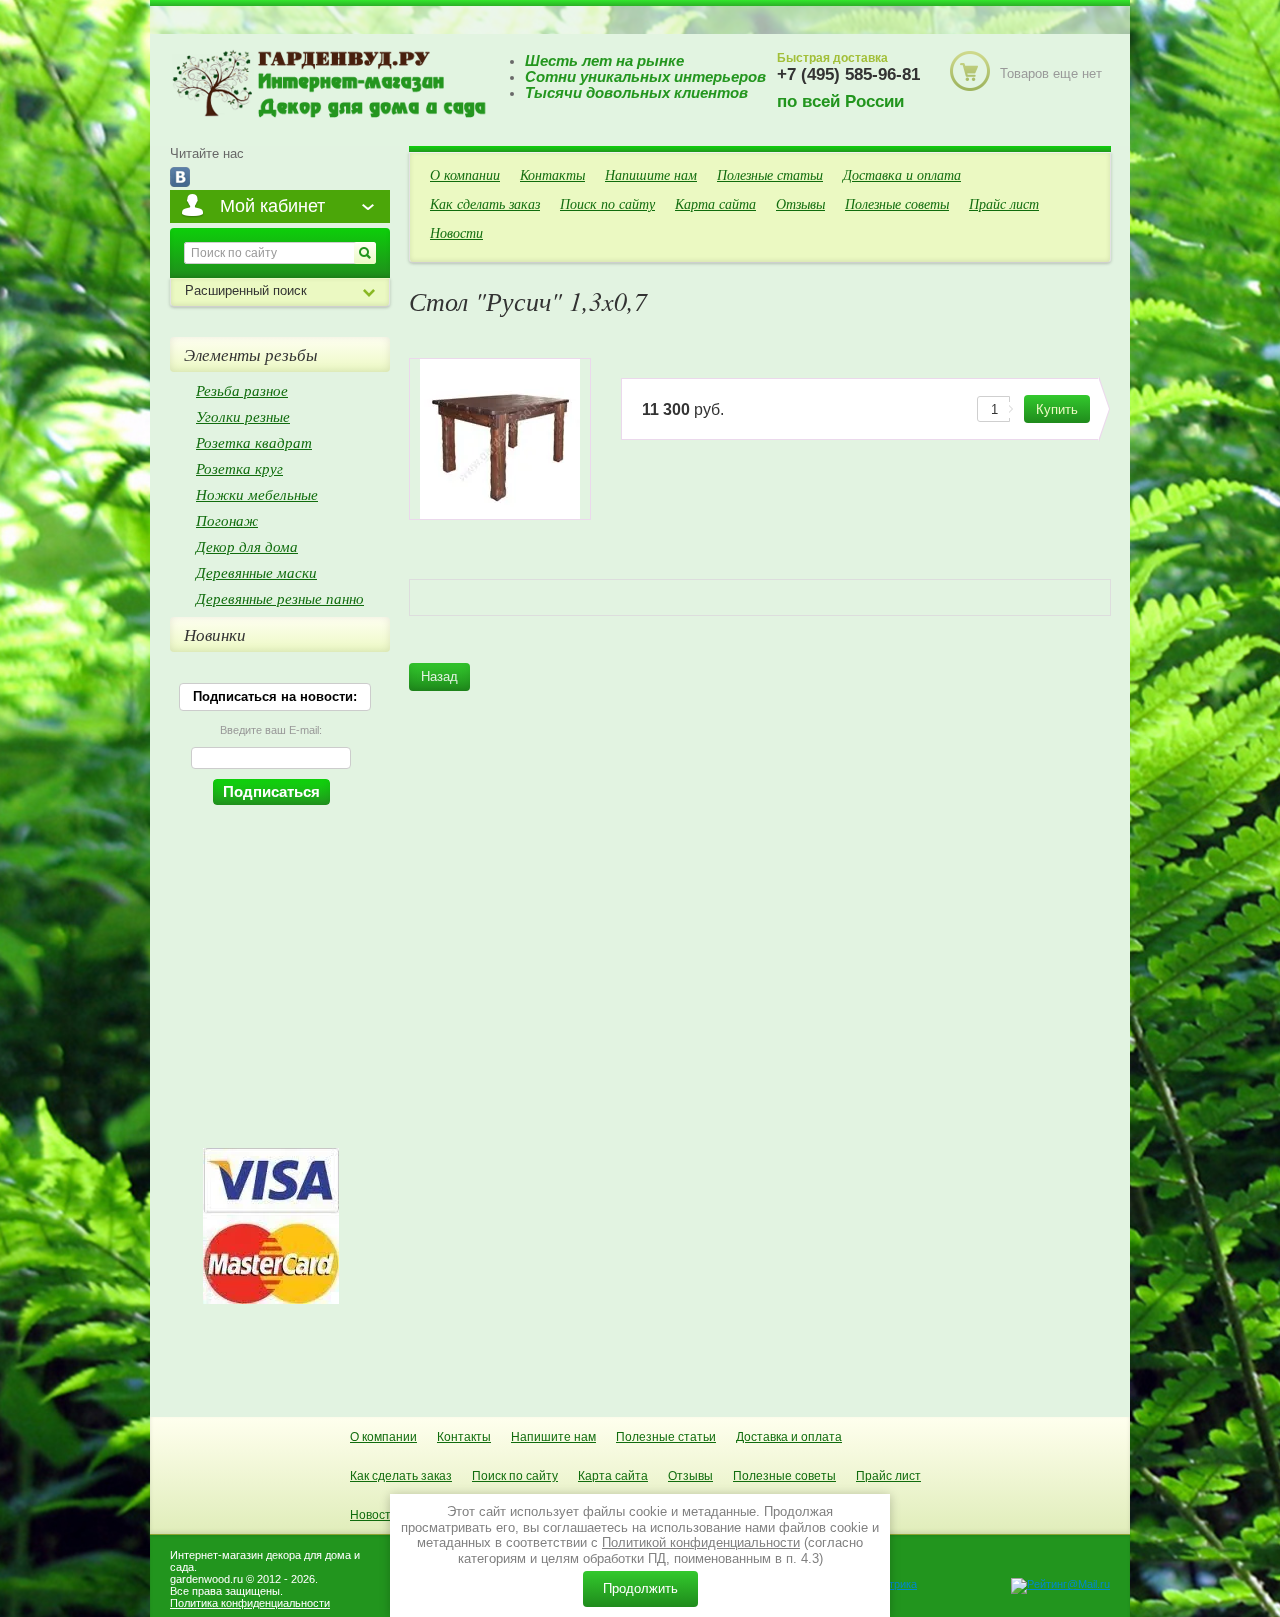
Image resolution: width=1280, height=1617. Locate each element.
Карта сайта (715, 203)
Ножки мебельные (257, 494)
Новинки (215, 634)
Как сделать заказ (485, 203)
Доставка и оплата (902, 174)
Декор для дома (247, 546)
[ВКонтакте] (180, 178)
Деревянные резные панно (280, 598)
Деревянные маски (256, 572)
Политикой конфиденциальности (701, 1542)
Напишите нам (651, 174)
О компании (465, 174)
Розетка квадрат (254, 442)
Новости (456, 232)
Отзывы (800, 203)
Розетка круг (239, 468)
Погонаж (227, 520)
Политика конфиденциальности (250, 1603)
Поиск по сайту (607, 203)
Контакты (552, 174)
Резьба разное (242, 390)
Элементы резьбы (251, 354)
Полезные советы (897, 203)
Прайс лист (1004, 203)
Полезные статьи (770, 174)
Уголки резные (243, 416)
